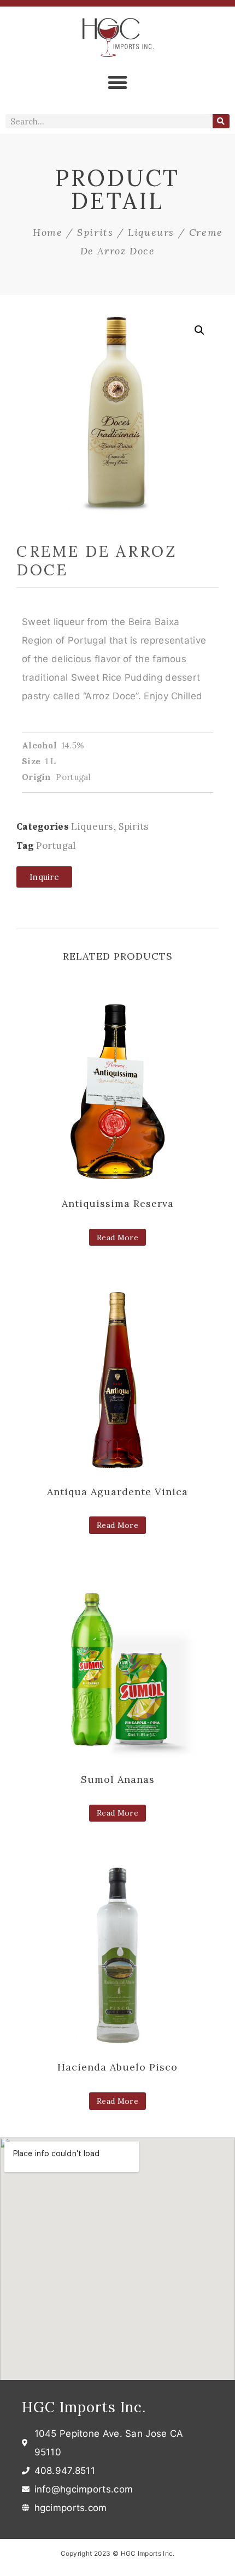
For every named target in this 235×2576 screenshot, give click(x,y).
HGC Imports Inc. (84, 2407)
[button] (117, 82)
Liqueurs (151, 232)
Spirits (95, 232)
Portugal (56, 846)
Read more (117, 1238)
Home (48, 232)
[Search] (221, 121)
